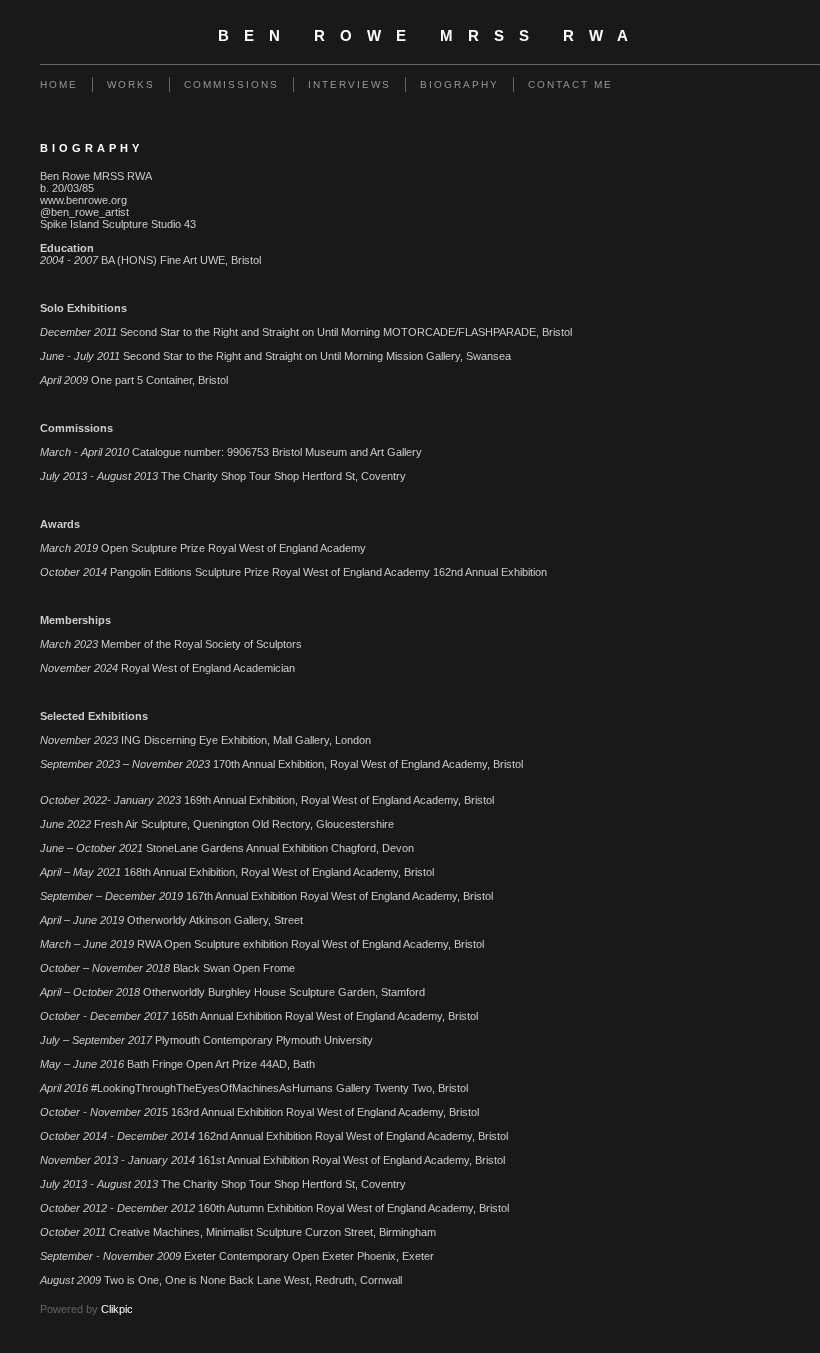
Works (131, 84)
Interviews (349, 84)
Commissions (231, 84)
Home (59, 84)
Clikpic (117, 1309)
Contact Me (570, 84)
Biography (459, 84)
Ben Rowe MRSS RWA (430, 36)
